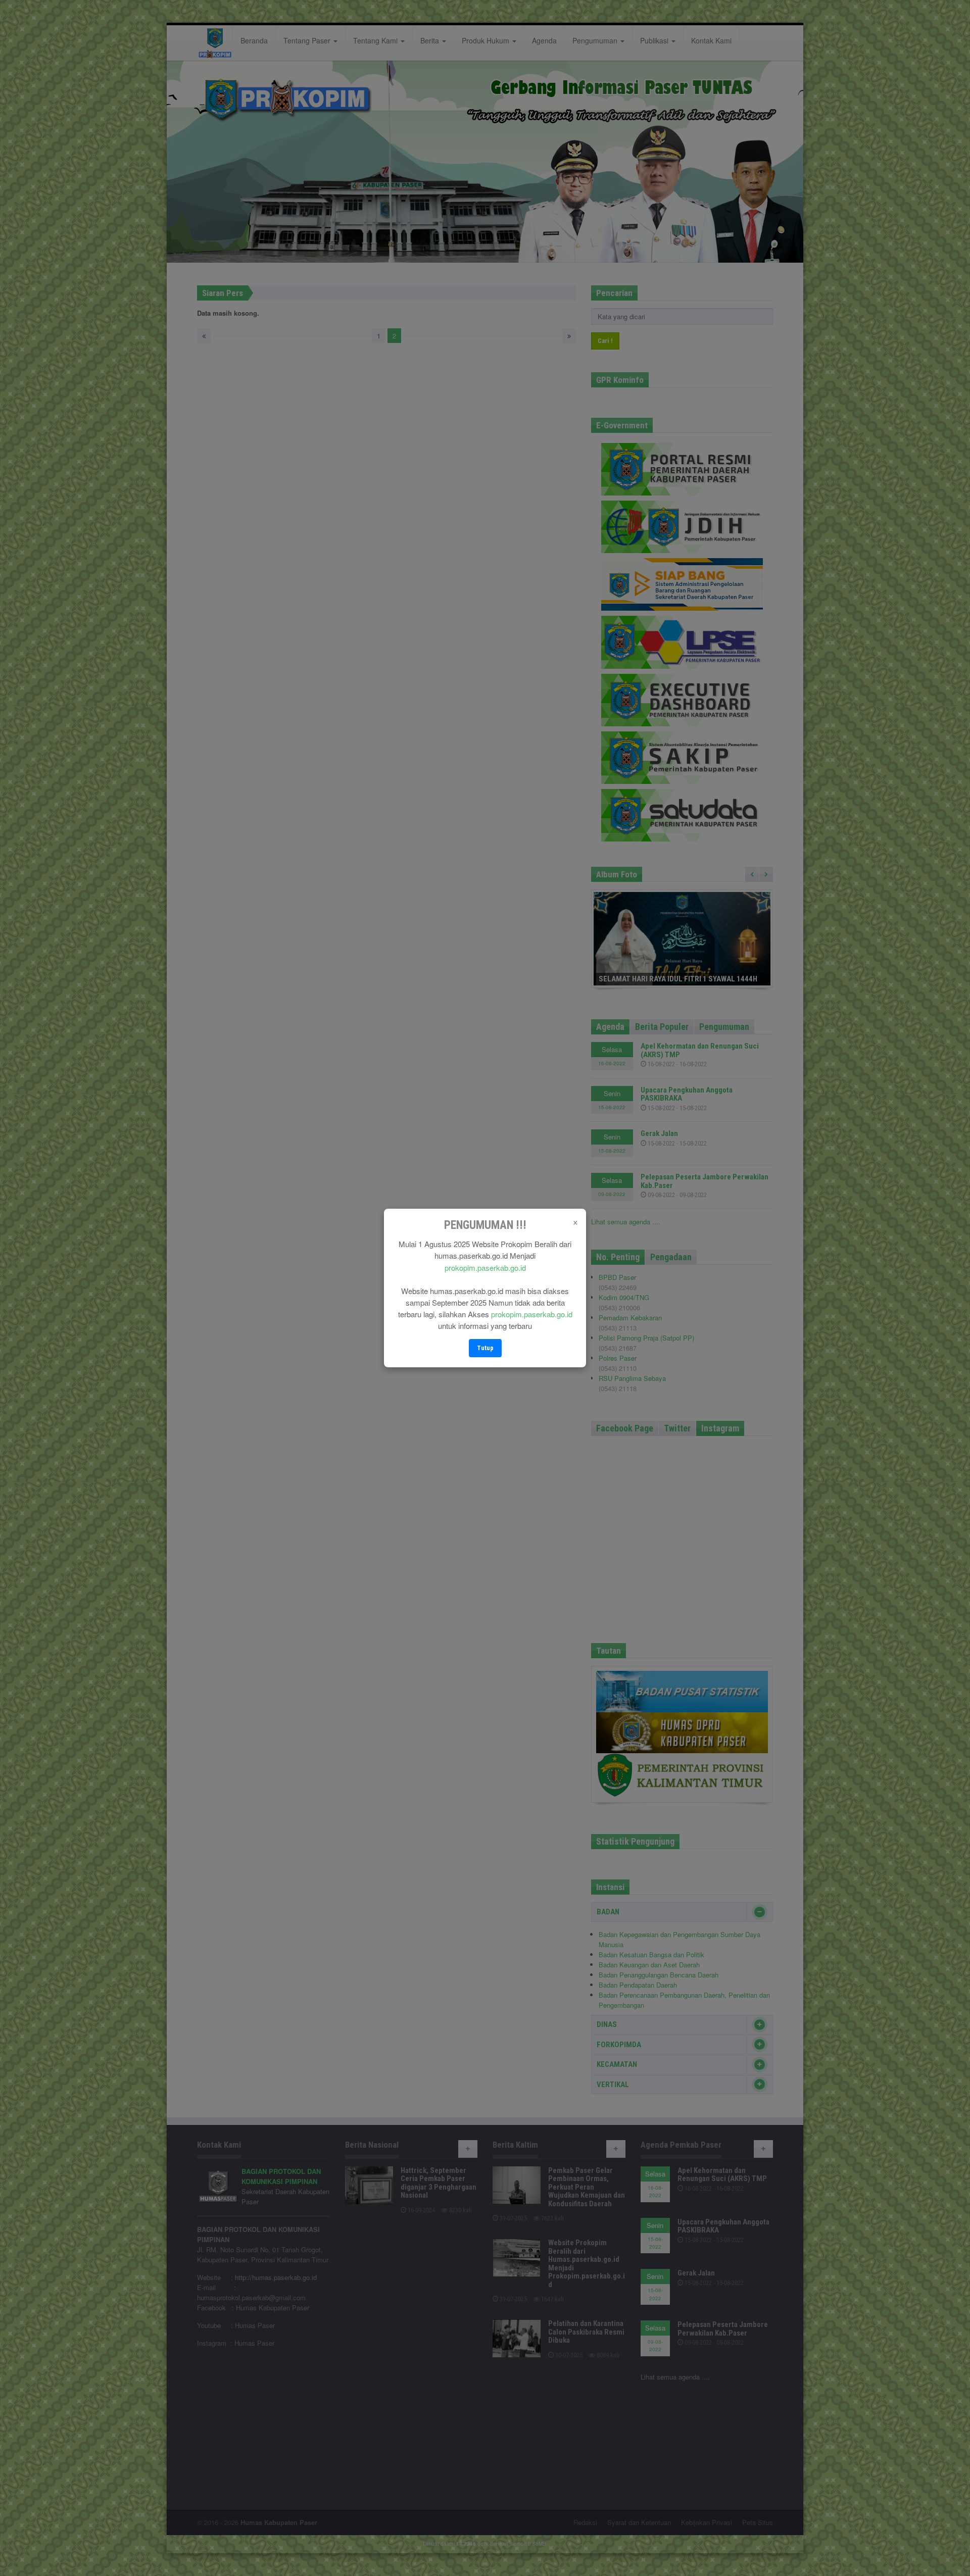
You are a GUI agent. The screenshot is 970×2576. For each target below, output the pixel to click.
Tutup (485, 1348)
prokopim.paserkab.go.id (485, 1268)
